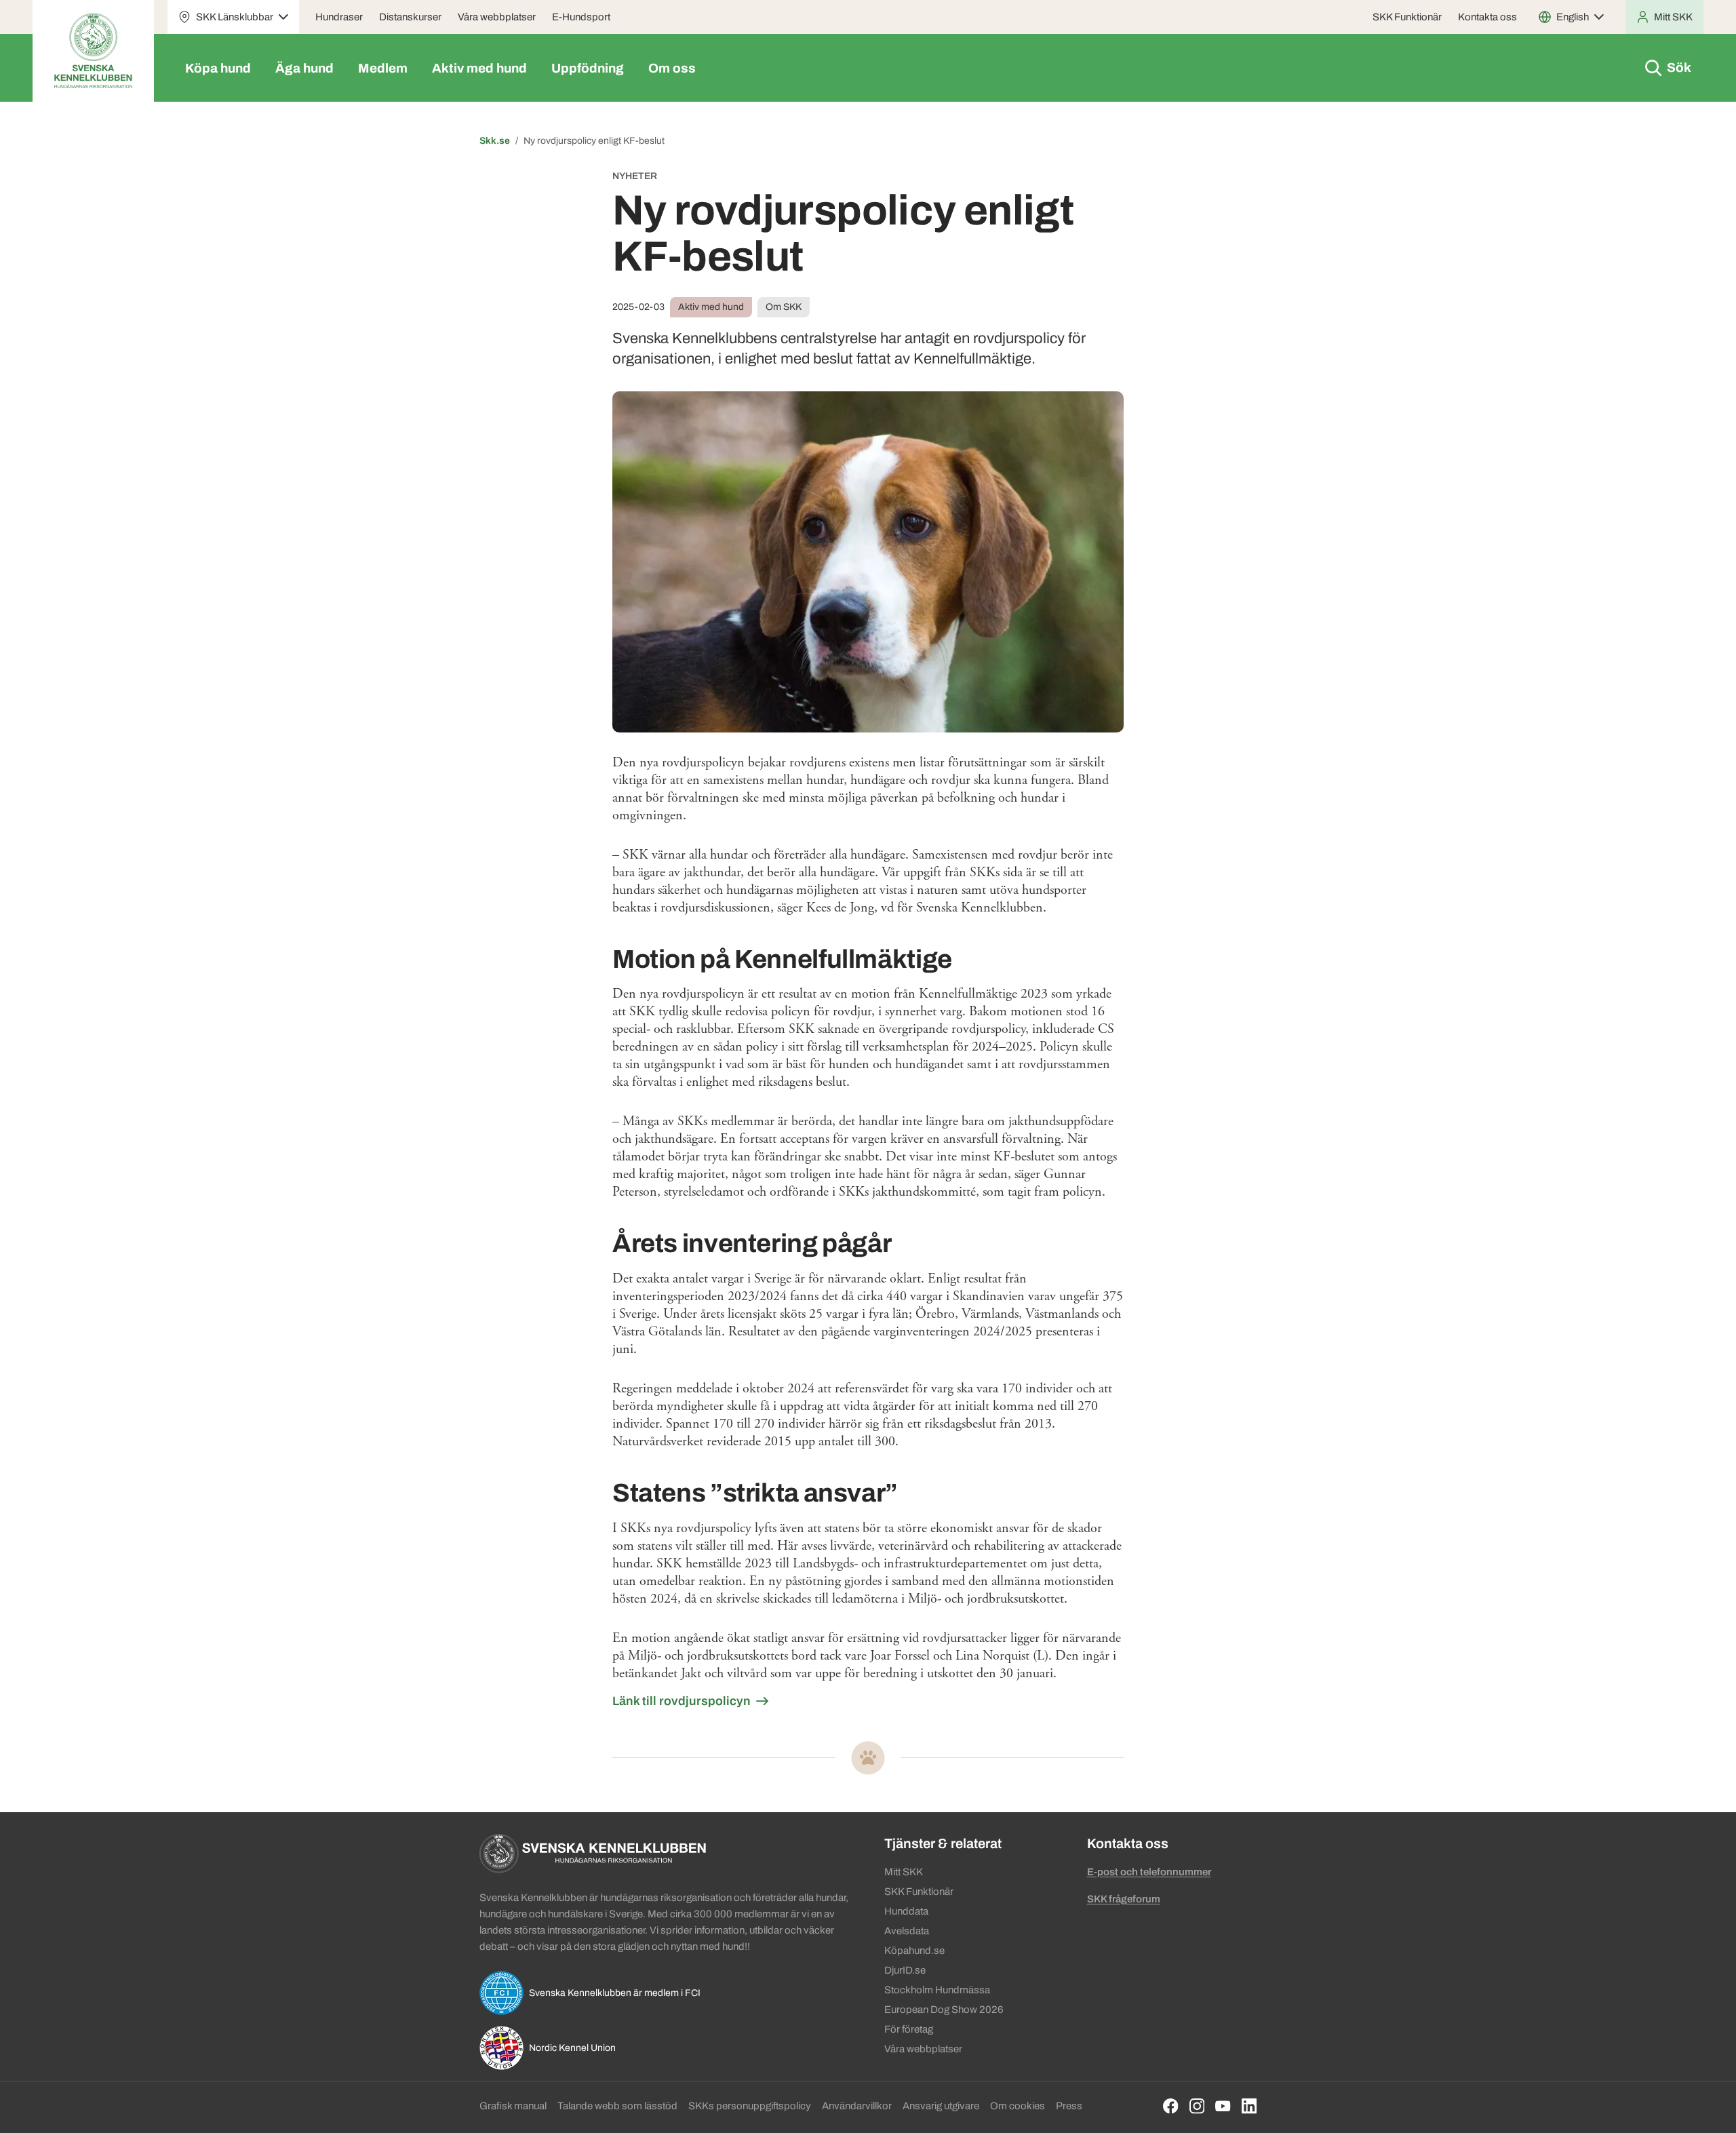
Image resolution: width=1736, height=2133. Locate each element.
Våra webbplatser (497, 17)
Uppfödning (588, 68)
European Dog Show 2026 (944, 2010)
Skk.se (495, 141)
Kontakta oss (1487, 17)
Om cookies (1018, 2106)
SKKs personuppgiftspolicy (750, 2106)
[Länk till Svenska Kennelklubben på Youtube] (1223, 2106)
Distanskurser (410, 17)
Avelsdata (907, 1931)
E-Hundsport (581, 17)
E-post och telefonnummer (1149, 1872)
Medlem (383, 68)
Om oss (672, 68)
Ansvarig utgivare (941, 2106)
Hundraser (339, 17)
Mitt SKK (904, 1872)
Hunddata (906, 1911)
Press (1069, 2106)
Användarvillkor (857, 2106)
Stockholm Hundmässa (937, 1990)
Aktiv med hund (479, 68)
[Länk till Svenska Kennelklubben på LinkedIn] (1249, 2106)
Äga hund (304, 68)
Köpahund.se (914, 1951)
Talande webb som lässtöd (617, 2106)
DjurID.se (905, 1970)
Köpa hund (218, 68)
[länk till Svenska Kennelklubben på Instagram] (1197, 2106)
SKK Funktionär (1407, 17)
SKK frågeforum (1124, 1899)
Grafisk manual (513, 2106)
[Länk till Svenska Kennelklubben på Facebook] (1171, 2106)
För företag (909, 2029)
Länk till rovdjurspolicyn (682, 1701)
